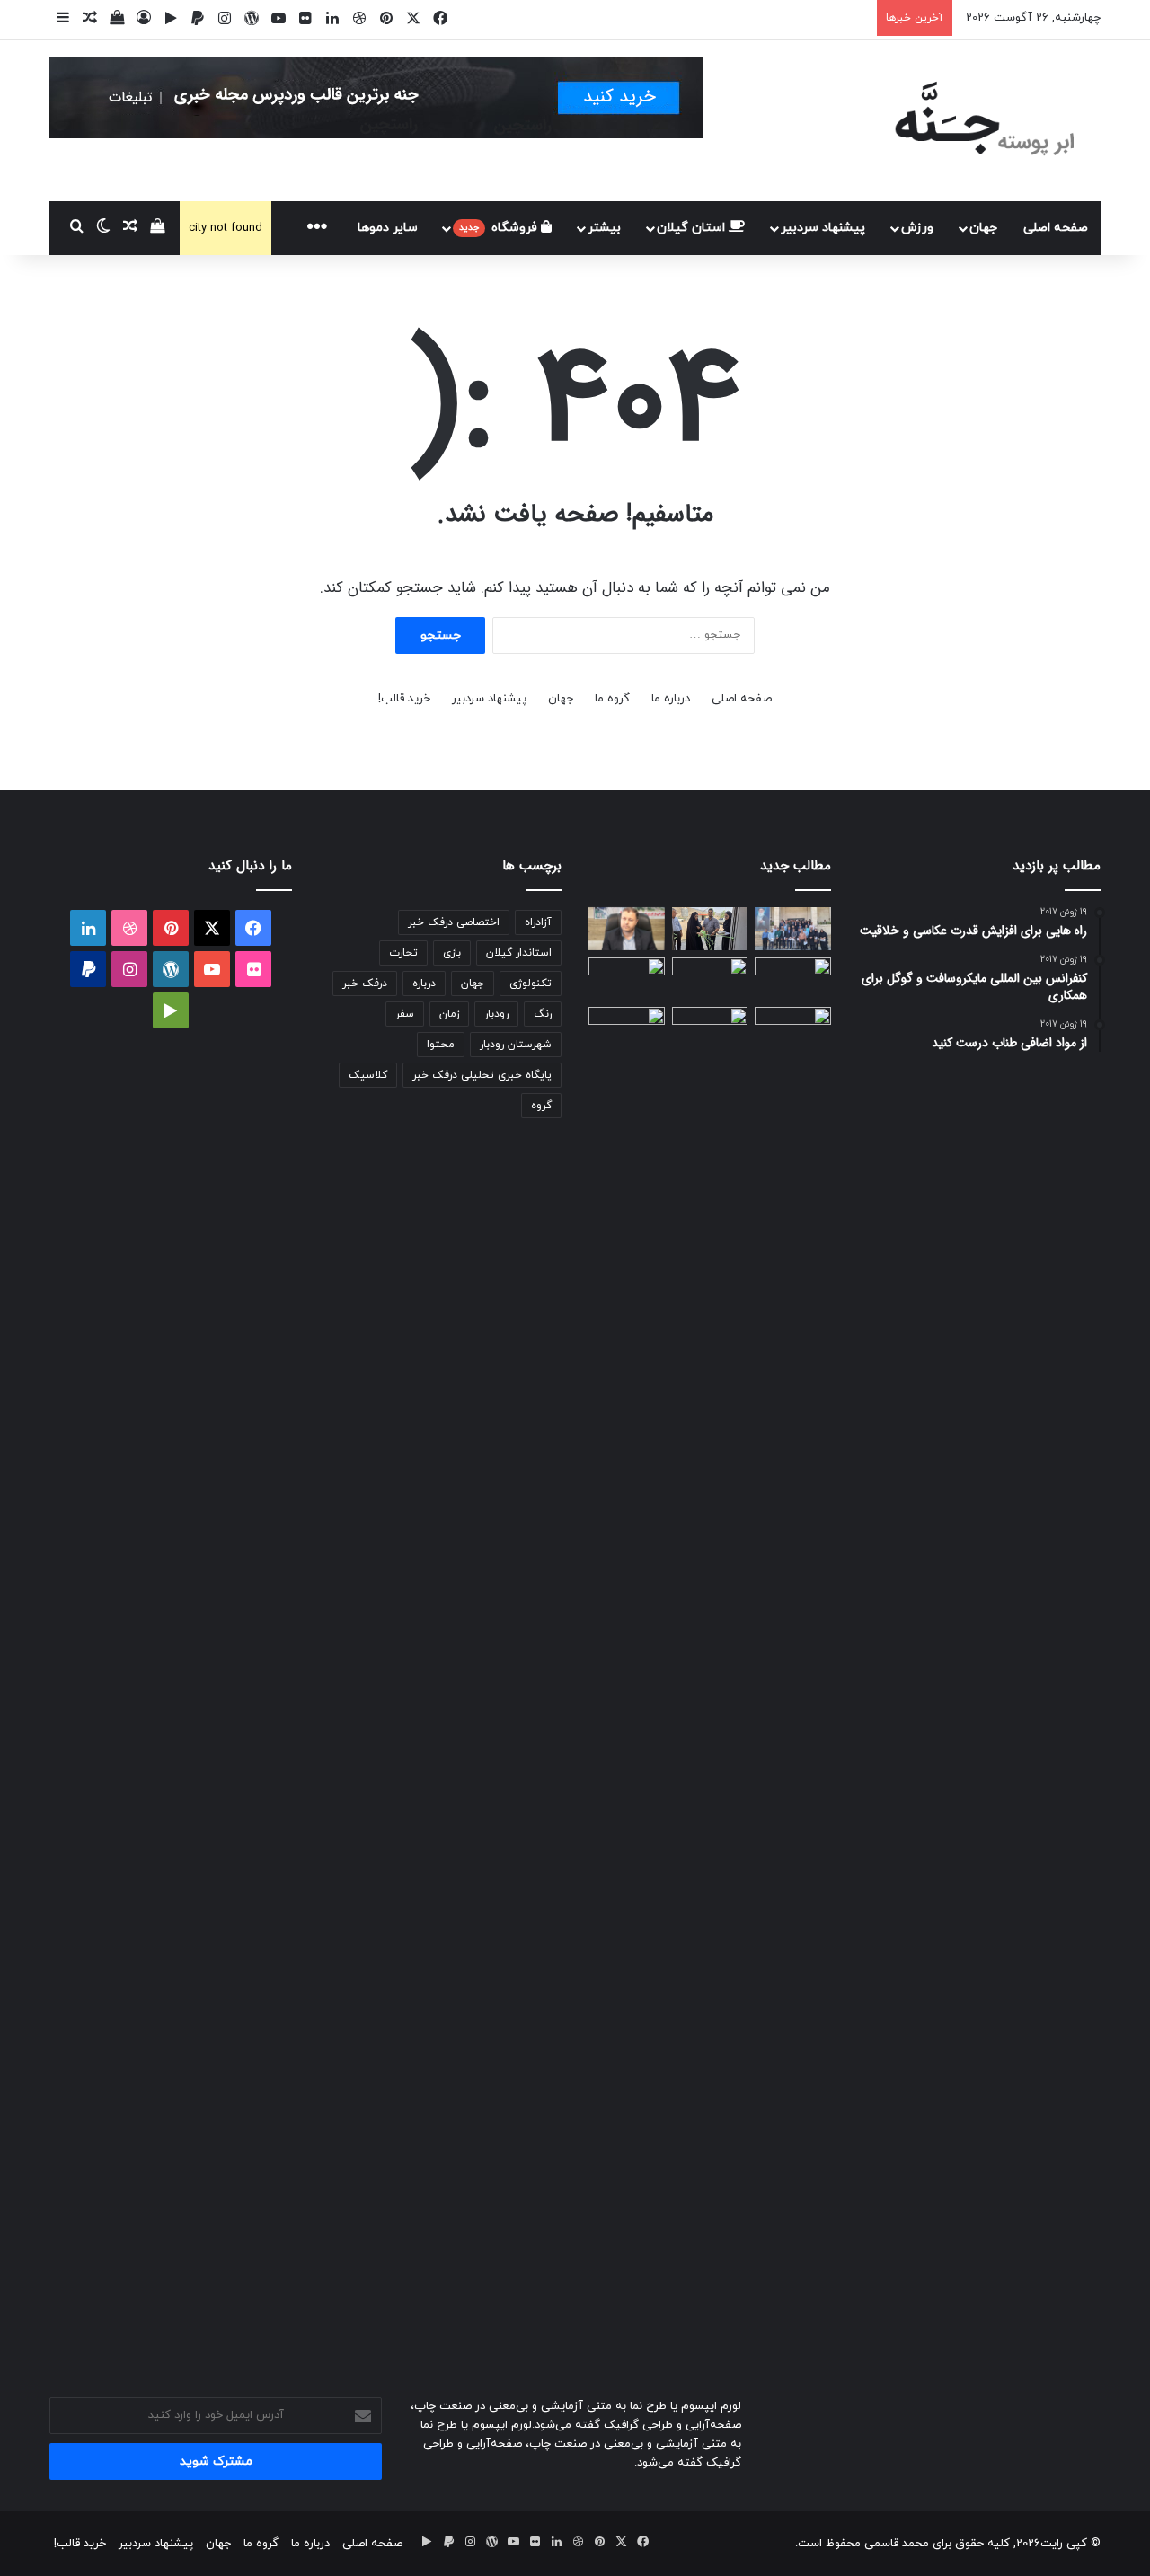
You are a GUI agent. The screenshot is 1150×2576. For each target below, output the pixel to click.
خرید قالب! (404, 699)
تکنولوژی (531, 984)
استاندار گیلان (519, 953)
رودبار (496, 1014)
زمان (449, 1014)
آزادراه (538, 922)
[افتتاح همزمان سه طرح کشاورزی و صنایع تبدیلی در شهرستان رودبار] (710, 929)
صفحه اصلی (1056, 228)
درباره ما (671, 699)
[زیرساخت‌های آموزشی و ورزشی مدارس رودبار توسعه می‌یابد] (627, 929)
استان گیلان (693, 228)
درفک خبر (365, 984)
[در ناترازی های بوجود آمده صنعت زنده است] (793, 1028)
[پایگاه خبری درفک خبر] (970, 120)
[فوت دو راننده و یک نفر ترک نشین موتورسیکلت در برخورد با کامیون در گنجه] (627, 1028)
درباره (424, 984)
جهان (983, 228)
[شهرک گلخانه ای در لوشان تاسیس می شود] (710, 1681)
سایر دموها (388, 228)
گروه (541, 1106)
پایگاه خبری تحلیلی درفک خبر (482, 1075)
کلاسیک (368, 1075)
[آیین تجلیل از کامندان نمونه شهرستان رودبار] (793, 929)
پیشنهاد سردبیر (823, 228)
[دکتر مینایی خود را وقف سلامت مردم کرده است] (710, 979)
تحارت (403, 953)
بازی (452, 953)
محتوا (441, 1045)
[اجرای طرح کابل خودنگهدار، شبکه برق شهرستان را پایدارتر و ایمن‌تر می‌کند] (793, 979)
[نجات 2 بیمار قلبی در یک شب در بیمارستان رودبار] (627, 979)
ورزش (917, 228)
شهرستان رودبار (516, 1045)
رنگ (543, 1014)
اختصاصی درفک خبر (454, 922)
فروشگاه (500, 228)
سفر (405, 1014)
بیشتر (604, 228)
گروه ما (612, 699)
